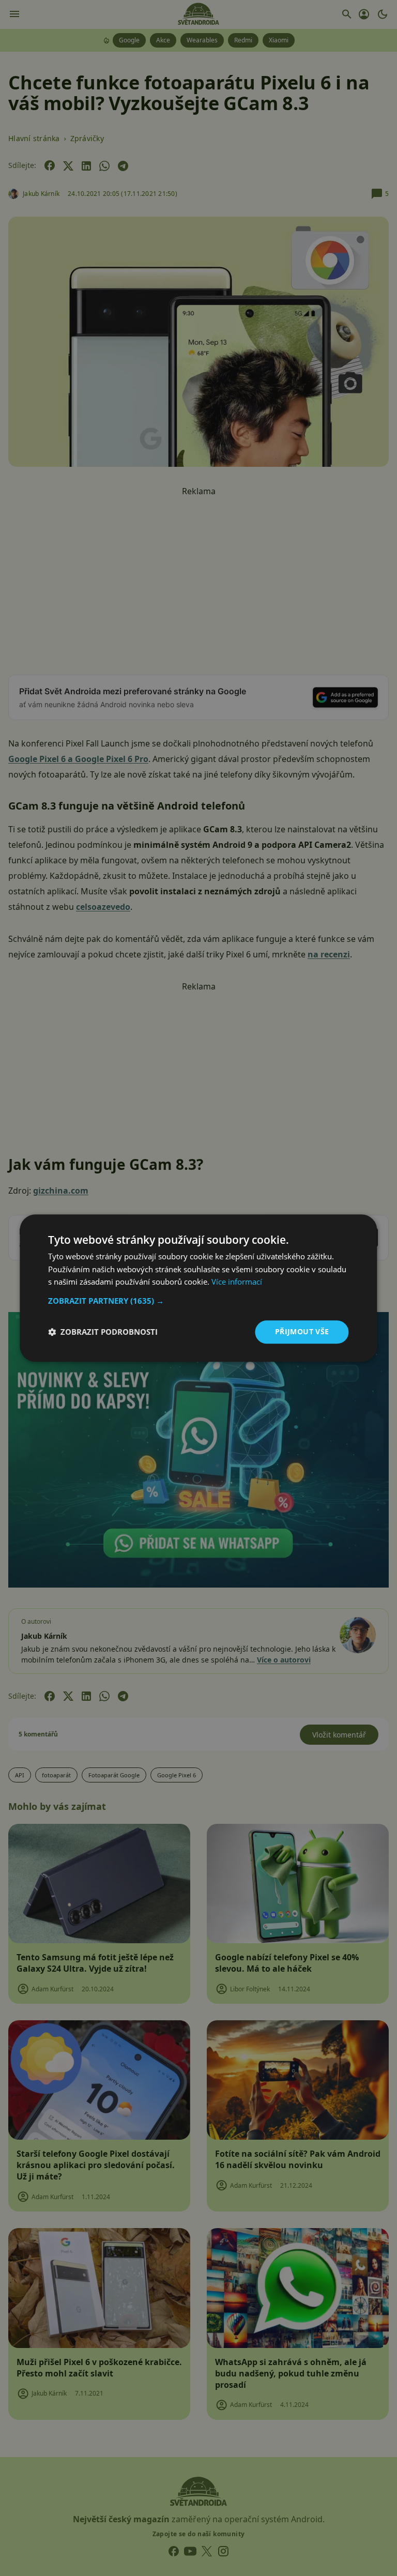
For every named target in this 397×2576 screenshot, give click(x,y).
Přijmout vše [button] (302, 1331)
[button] (198, 1301)
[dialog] (198, 1288)
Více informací (237, 1282)
